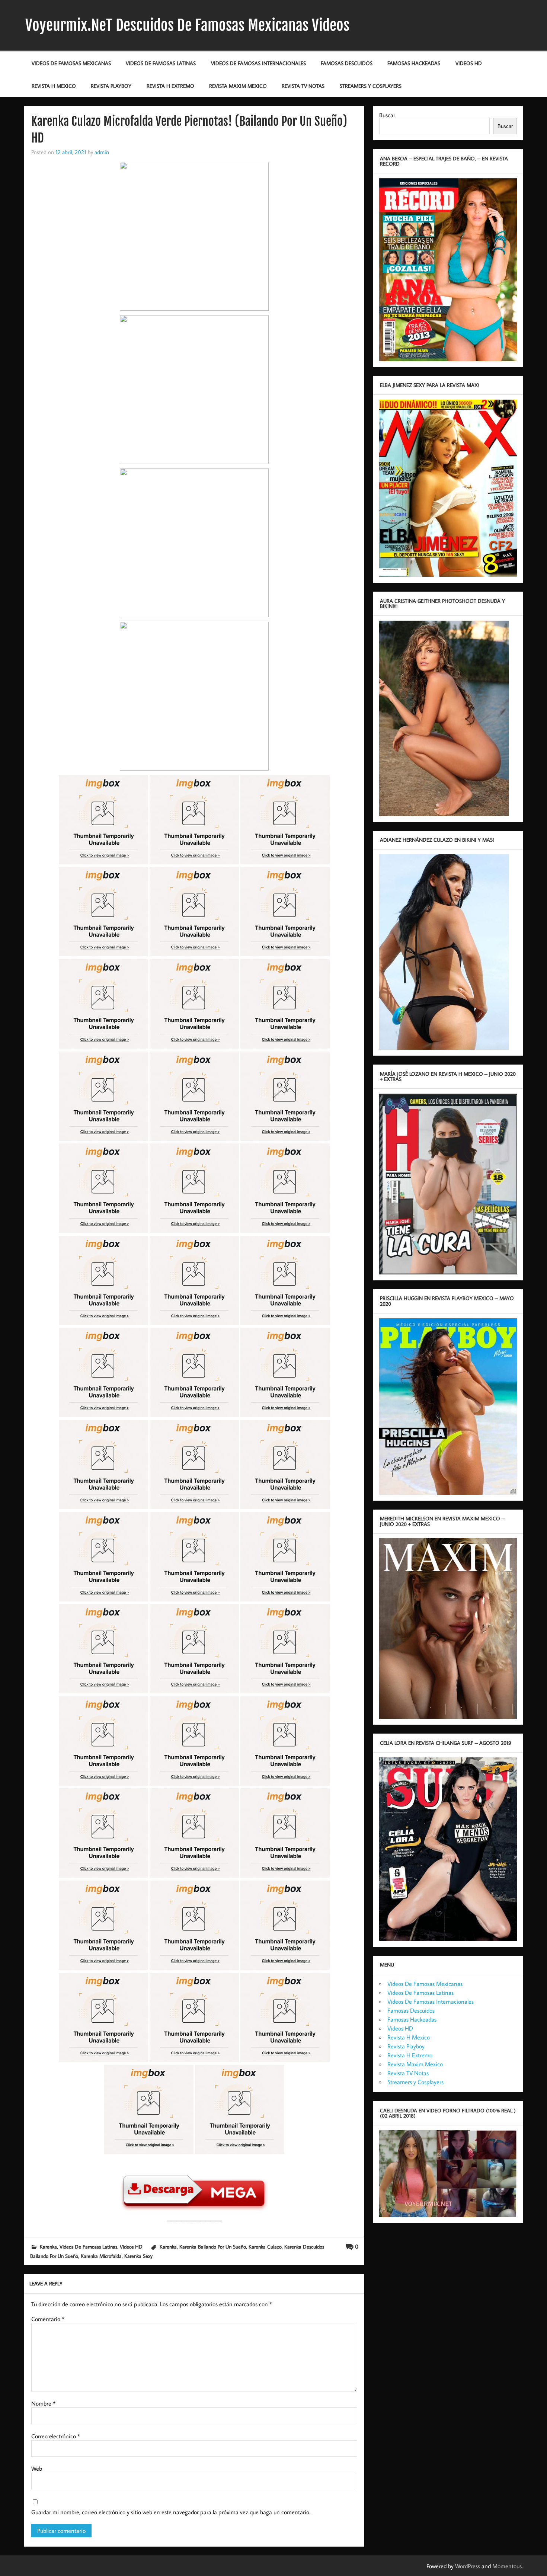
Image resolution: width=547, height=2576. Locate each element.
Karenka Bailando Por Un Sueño (213, 2247)
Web (37, 2468)
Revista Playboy (111, 86)
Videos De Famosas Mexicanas (71, 63)
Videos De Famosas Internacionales (258, 63)
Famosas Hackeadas (414, 63)
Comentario (48, 2319)
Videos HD (469, 63)
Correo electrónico (56, 2436)
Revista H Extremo (170, 86)
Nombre (43, 2403)
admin (102, 152)
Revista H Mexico (54, 86)
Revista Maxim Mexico (238, 86)
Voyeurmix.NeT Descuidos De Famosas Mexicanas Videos (187, 25)
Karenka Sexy (138, 2256)
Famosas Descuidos (347, 63)
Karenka (48, 2247)
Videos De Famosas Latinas (161, 63)
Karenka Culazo (265, 2247)
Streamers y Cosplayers (371, 86)
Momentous (507, 2566)
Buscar (387, 115)
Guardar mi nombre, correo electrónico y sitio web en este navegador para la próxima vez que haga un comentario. (171, 2512)
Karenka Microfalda (101, 2256)
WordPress (468, 2566)
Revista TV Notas (303, 86)
